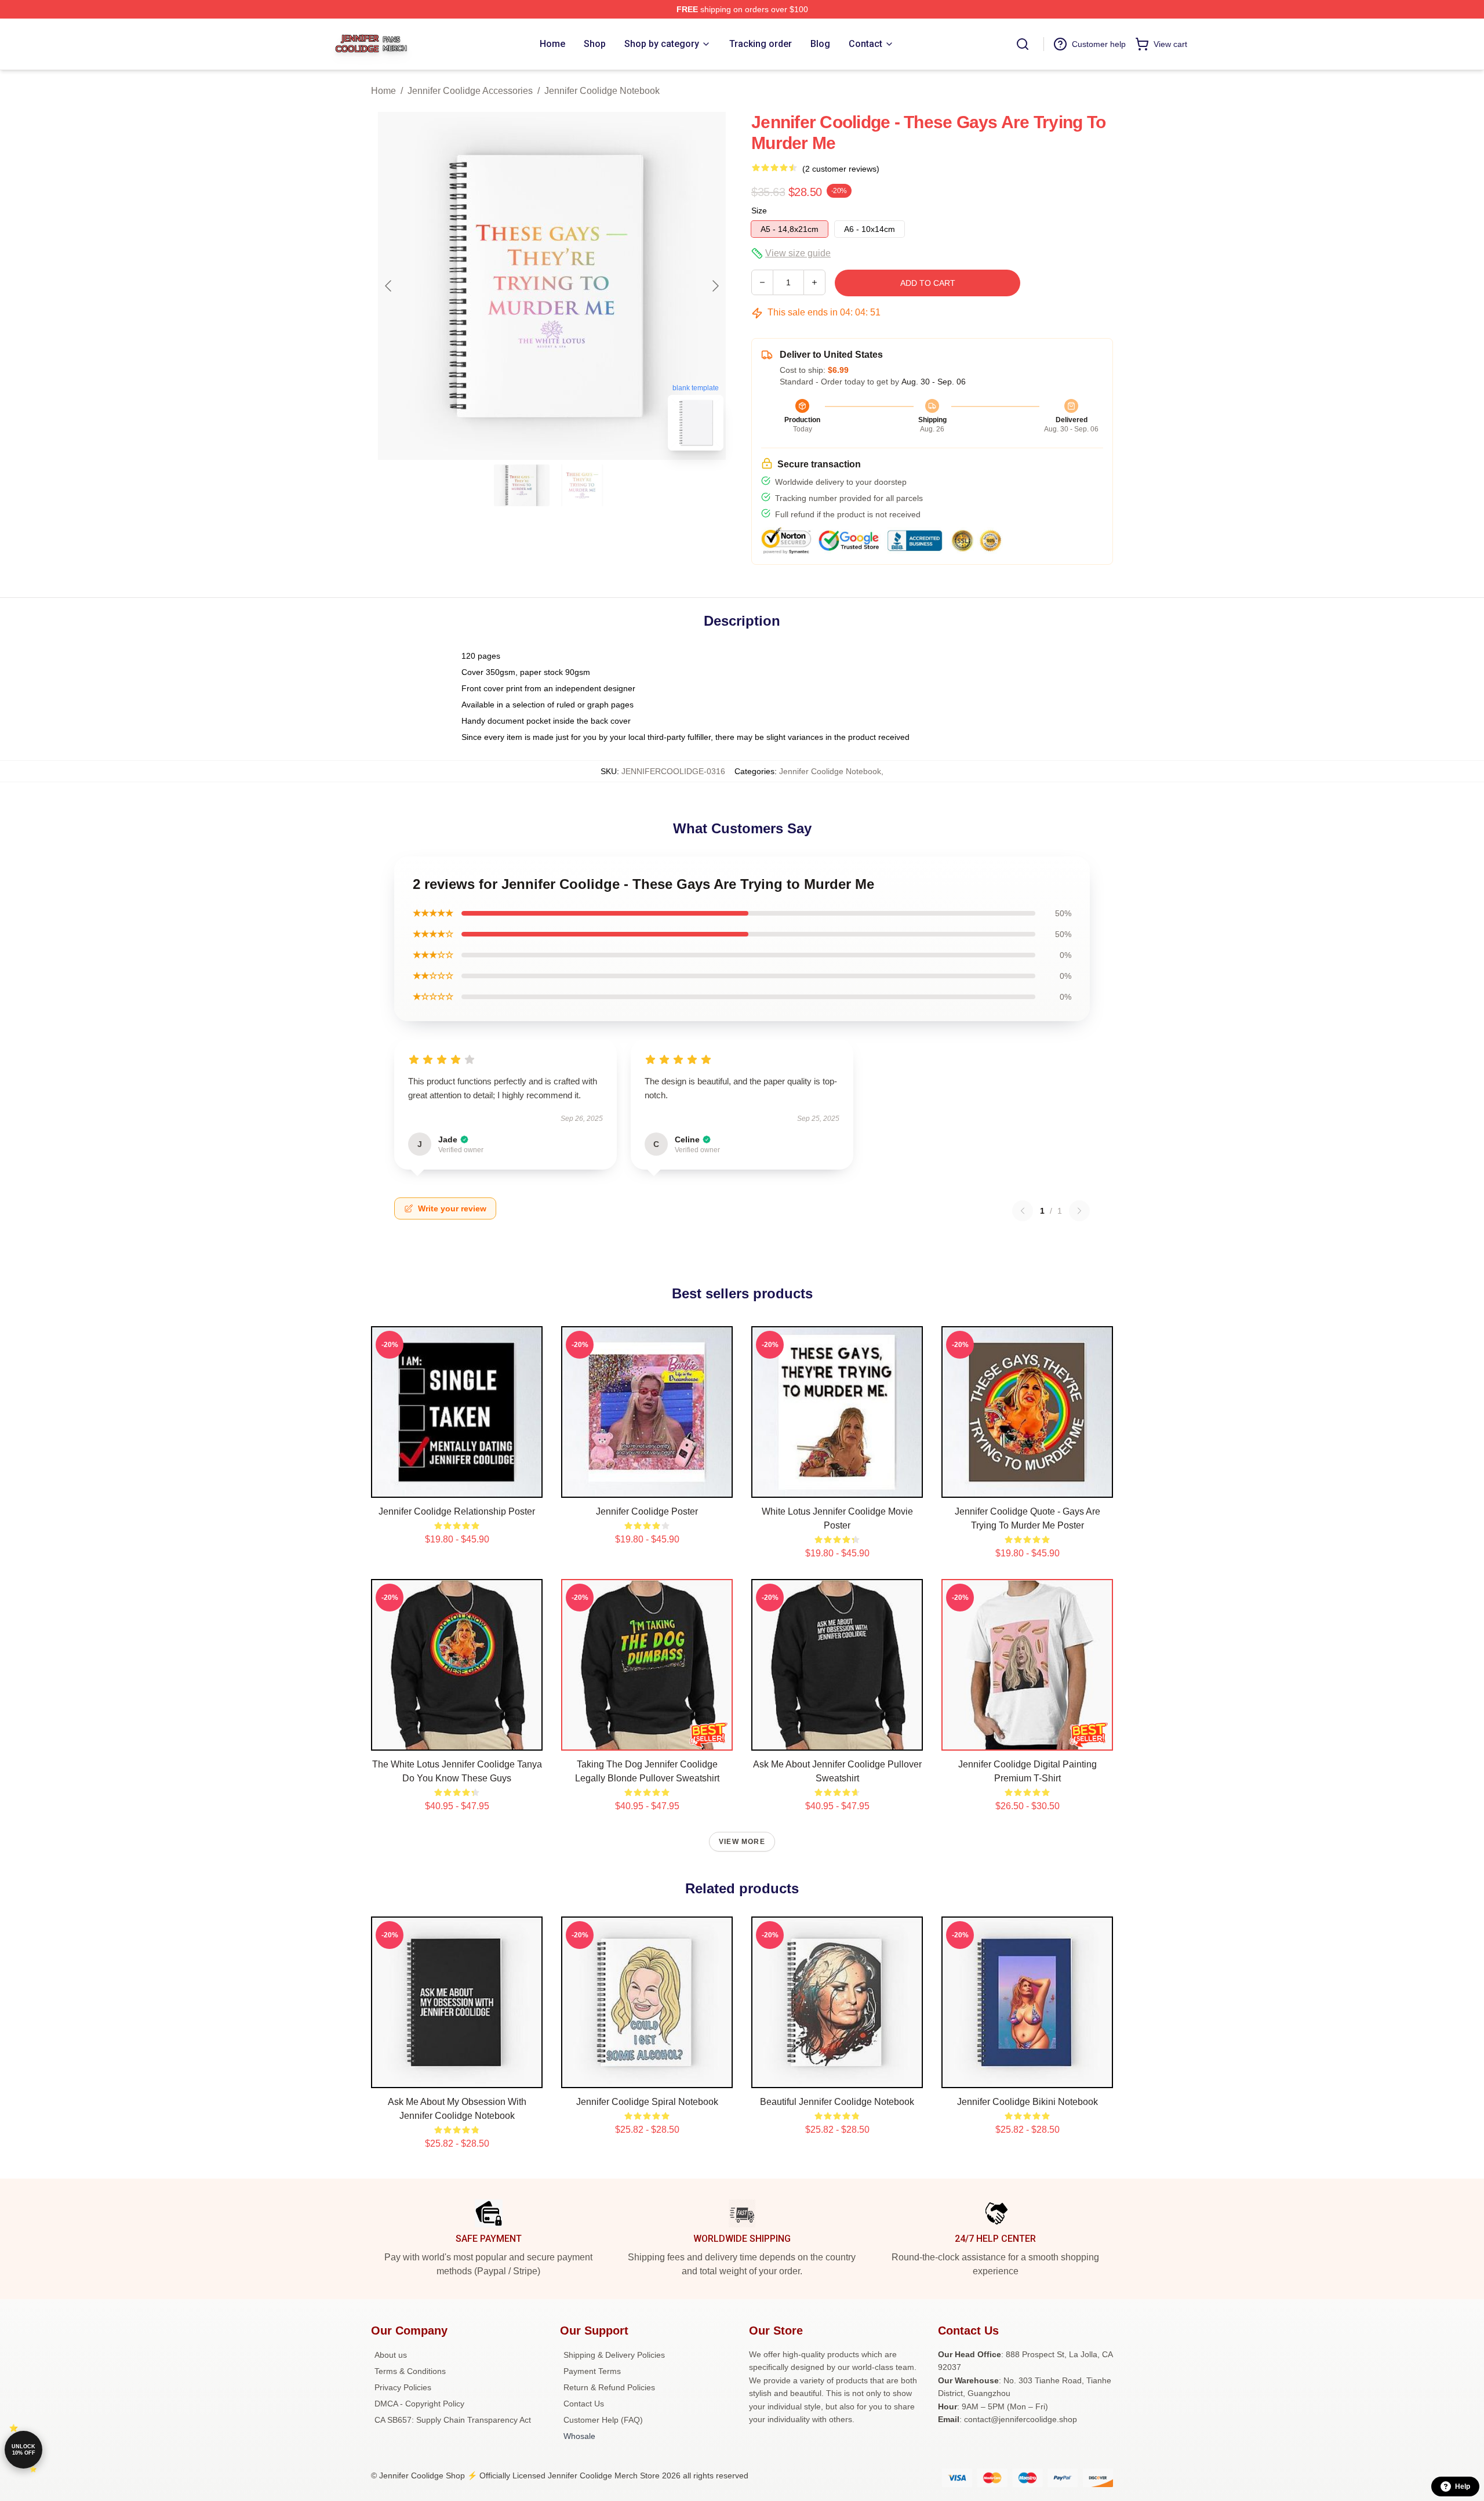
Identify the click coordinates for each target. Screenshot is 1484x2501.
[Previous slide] (389, 286)
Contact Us (584, 2404)
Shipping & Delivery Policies (614, 2355)
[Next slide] (715, 286)
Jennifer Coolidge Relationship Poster (457, 1511)
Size (759, 210)
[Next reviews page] (1079, 1211)
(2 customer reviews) (841, 169)
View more (742, 1842)
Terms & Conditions (410, 2371)
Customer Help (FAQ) (603, 2420)
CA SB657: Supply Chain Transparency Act (453, 2420)
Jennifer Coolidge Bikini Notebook (1027, 2102)
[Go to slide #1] (522, 485)
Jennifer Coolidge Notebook (602, 91)
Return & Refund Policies (609, 2387)
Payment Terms (592, 2371)
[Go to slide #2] (582, 485)
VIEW (457, 1486)
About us (391, 2355)
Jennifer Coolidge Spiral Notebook (647, 2102)
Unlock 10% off (23, 2450)
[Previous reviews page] (1023, 1211)
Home (383, 91)
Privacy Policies (403, 2387)
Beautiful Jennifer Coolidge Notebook (837, 2102)
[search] (1023, 44)
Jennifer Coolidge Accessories (470, 91)
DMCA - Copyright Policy (419, 2404)
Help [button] (1463, 2487)
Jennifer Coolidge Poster (647, 1511)
